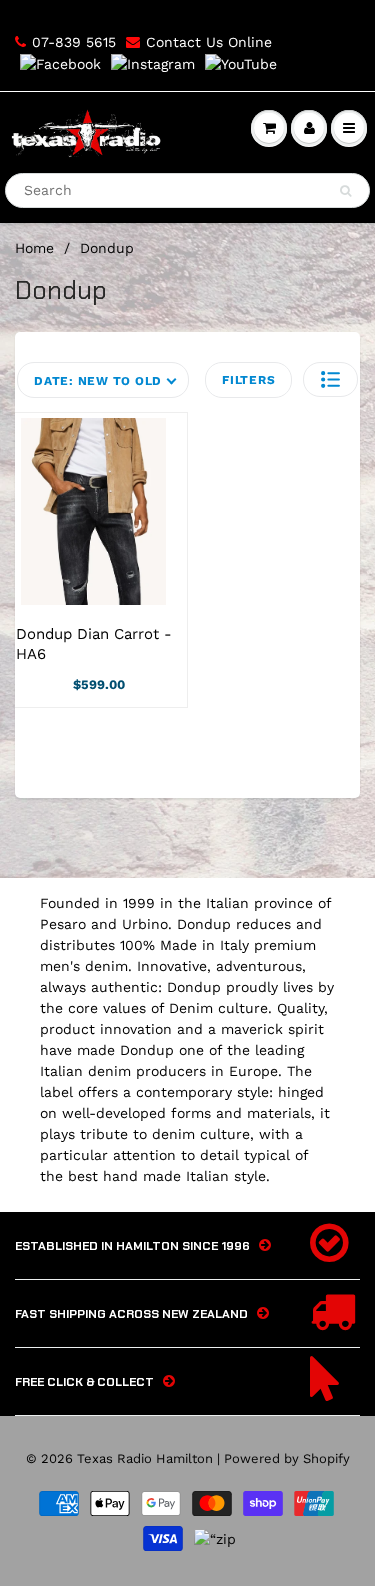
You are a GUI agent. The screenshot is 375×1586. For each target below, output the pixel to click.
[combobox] (187, 190)
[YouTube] (241, 63)
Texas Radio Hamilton (145, 1458)
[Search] (345, 191)
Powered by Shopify (287, 1458)
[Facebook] (60, 63)
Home (34, 248)
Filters (248, 380)
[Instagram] (153, 63)
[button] (330, 379)
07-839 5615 (74, 42)
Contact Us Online (209, 42)
